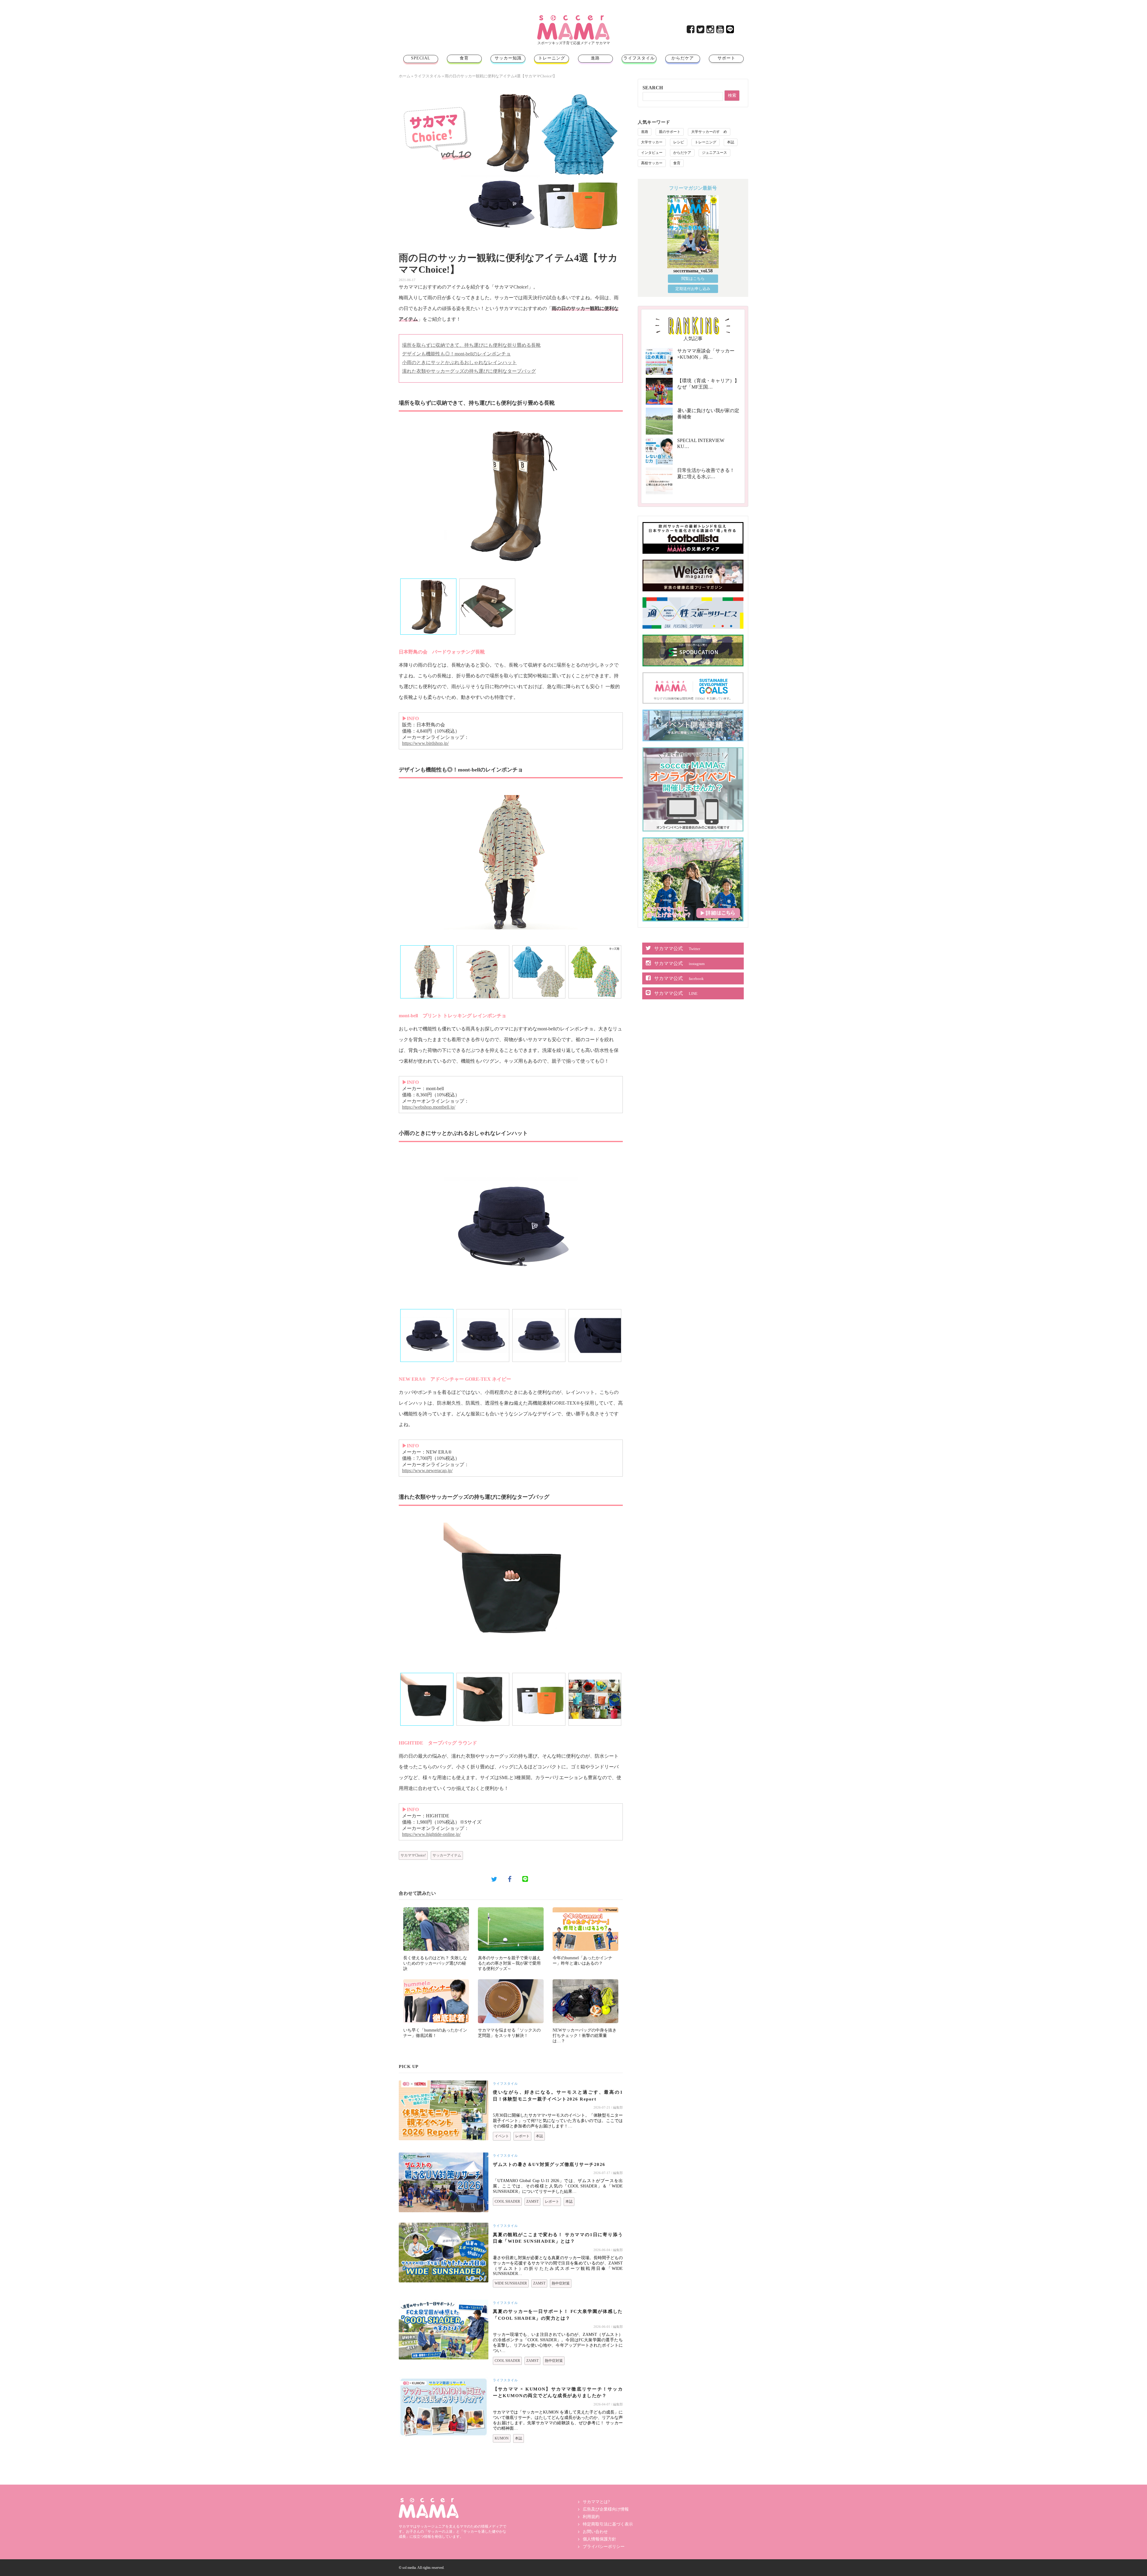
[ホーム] (573, 17)
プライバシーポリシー (604, 2547)
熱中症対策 (561, 2283)
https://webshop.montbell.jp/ (429, 1107)
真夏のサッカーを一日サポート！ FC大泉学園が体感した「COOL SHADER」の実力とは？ (558, 2315)
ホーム (405, 76)
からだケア (683, 58)
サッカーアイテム (447, 1855)
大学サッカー (652, 142)
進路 (595, 58)
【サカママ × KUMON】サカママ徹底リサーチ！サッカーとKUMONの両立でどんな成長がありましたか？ (558, 2392)
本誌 (539, 2136)
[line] (730, 31)
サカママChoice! (413, 1855)
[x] (701, 31)
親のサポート (670, 132)
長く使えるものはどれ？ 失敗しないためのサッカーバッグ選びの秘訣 (435, 1963)
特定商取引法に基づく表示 (608, 2524)
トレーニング (552, 58)
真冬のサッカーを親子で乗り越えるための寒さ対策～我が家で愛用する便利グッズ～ (509, 1963)
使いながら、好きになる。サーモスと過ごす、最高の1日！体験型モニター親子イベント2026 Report (558, 2096)
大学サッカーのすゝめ (709, 132)
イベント (502, 2136)
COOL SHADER (507, 2201)
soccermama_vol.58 (693, 271)
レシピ (679, 142)
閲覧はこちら (693, 279)
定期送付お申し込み (693, 289)
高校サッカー (652, 163)
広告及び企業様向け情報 (606, 2509)
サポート (726, 58)
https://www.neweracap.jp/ (427, 1470)
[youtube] (721, 31)
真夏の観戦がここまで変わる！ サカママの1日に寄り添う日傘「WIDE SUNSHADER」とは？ (558, 2238)
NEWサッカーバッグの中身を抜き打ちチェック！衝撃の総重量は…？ (585, 2036)
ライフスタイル (639, 58)
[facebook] (691, 31)
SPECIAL (421, 58)
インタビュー (652, 153)
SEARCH (653, 88)
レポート (522, 2136)
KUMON (502, 2438)
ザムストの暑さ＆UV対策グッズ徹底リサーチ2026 (549, 2164)
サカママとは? (596, 2502)
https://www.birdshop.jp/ (425, 743)
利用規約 (591, 2517)
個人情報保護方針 (599, 2539)
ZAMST (532, 2201)
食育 (464, 58)
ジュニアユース (714, 153)
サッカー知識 (508, 58)
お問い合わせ (595, 2532)
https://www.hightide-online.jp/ (431, 1834)
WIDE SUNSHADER (511, 2283)
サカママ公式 (677, 948)
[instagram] (711, 31)
